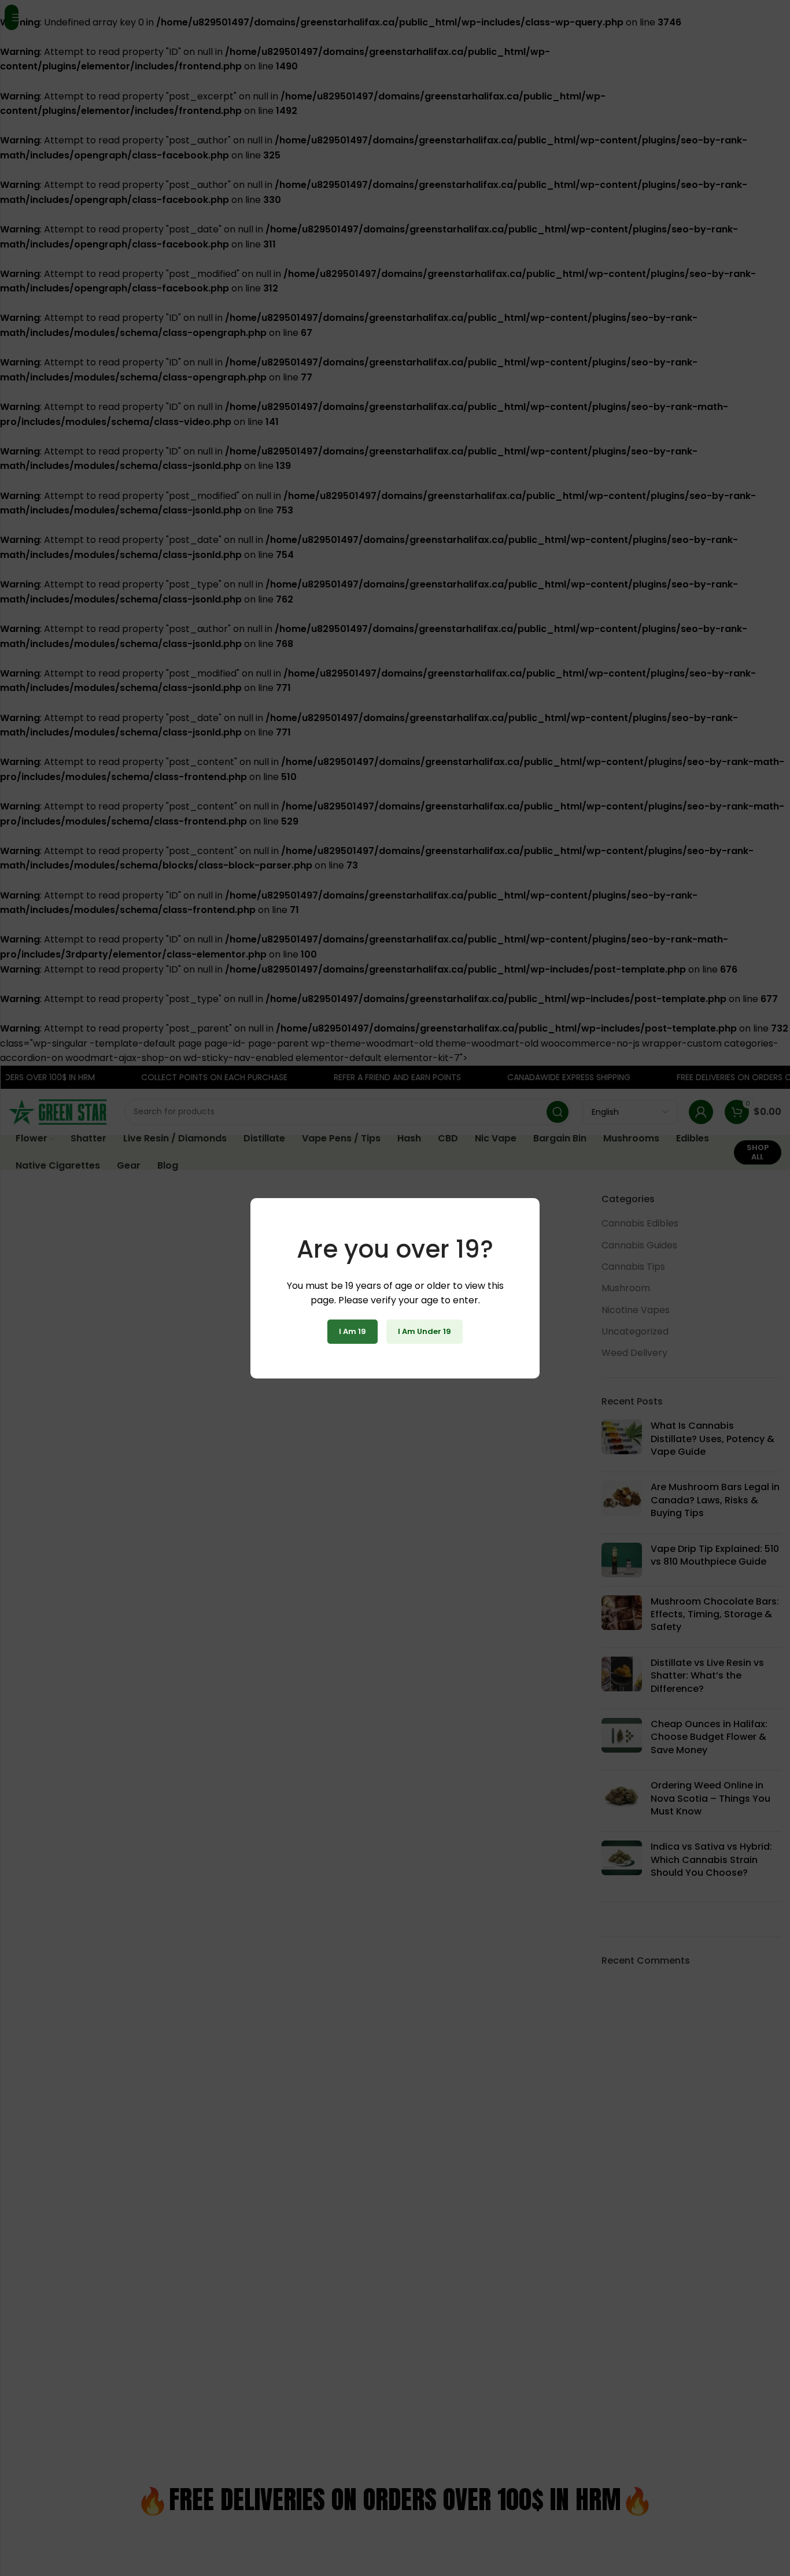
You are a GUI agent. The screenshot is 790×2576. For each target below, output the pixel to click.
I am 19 (352, 1331)
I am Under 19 (424, 1331)
